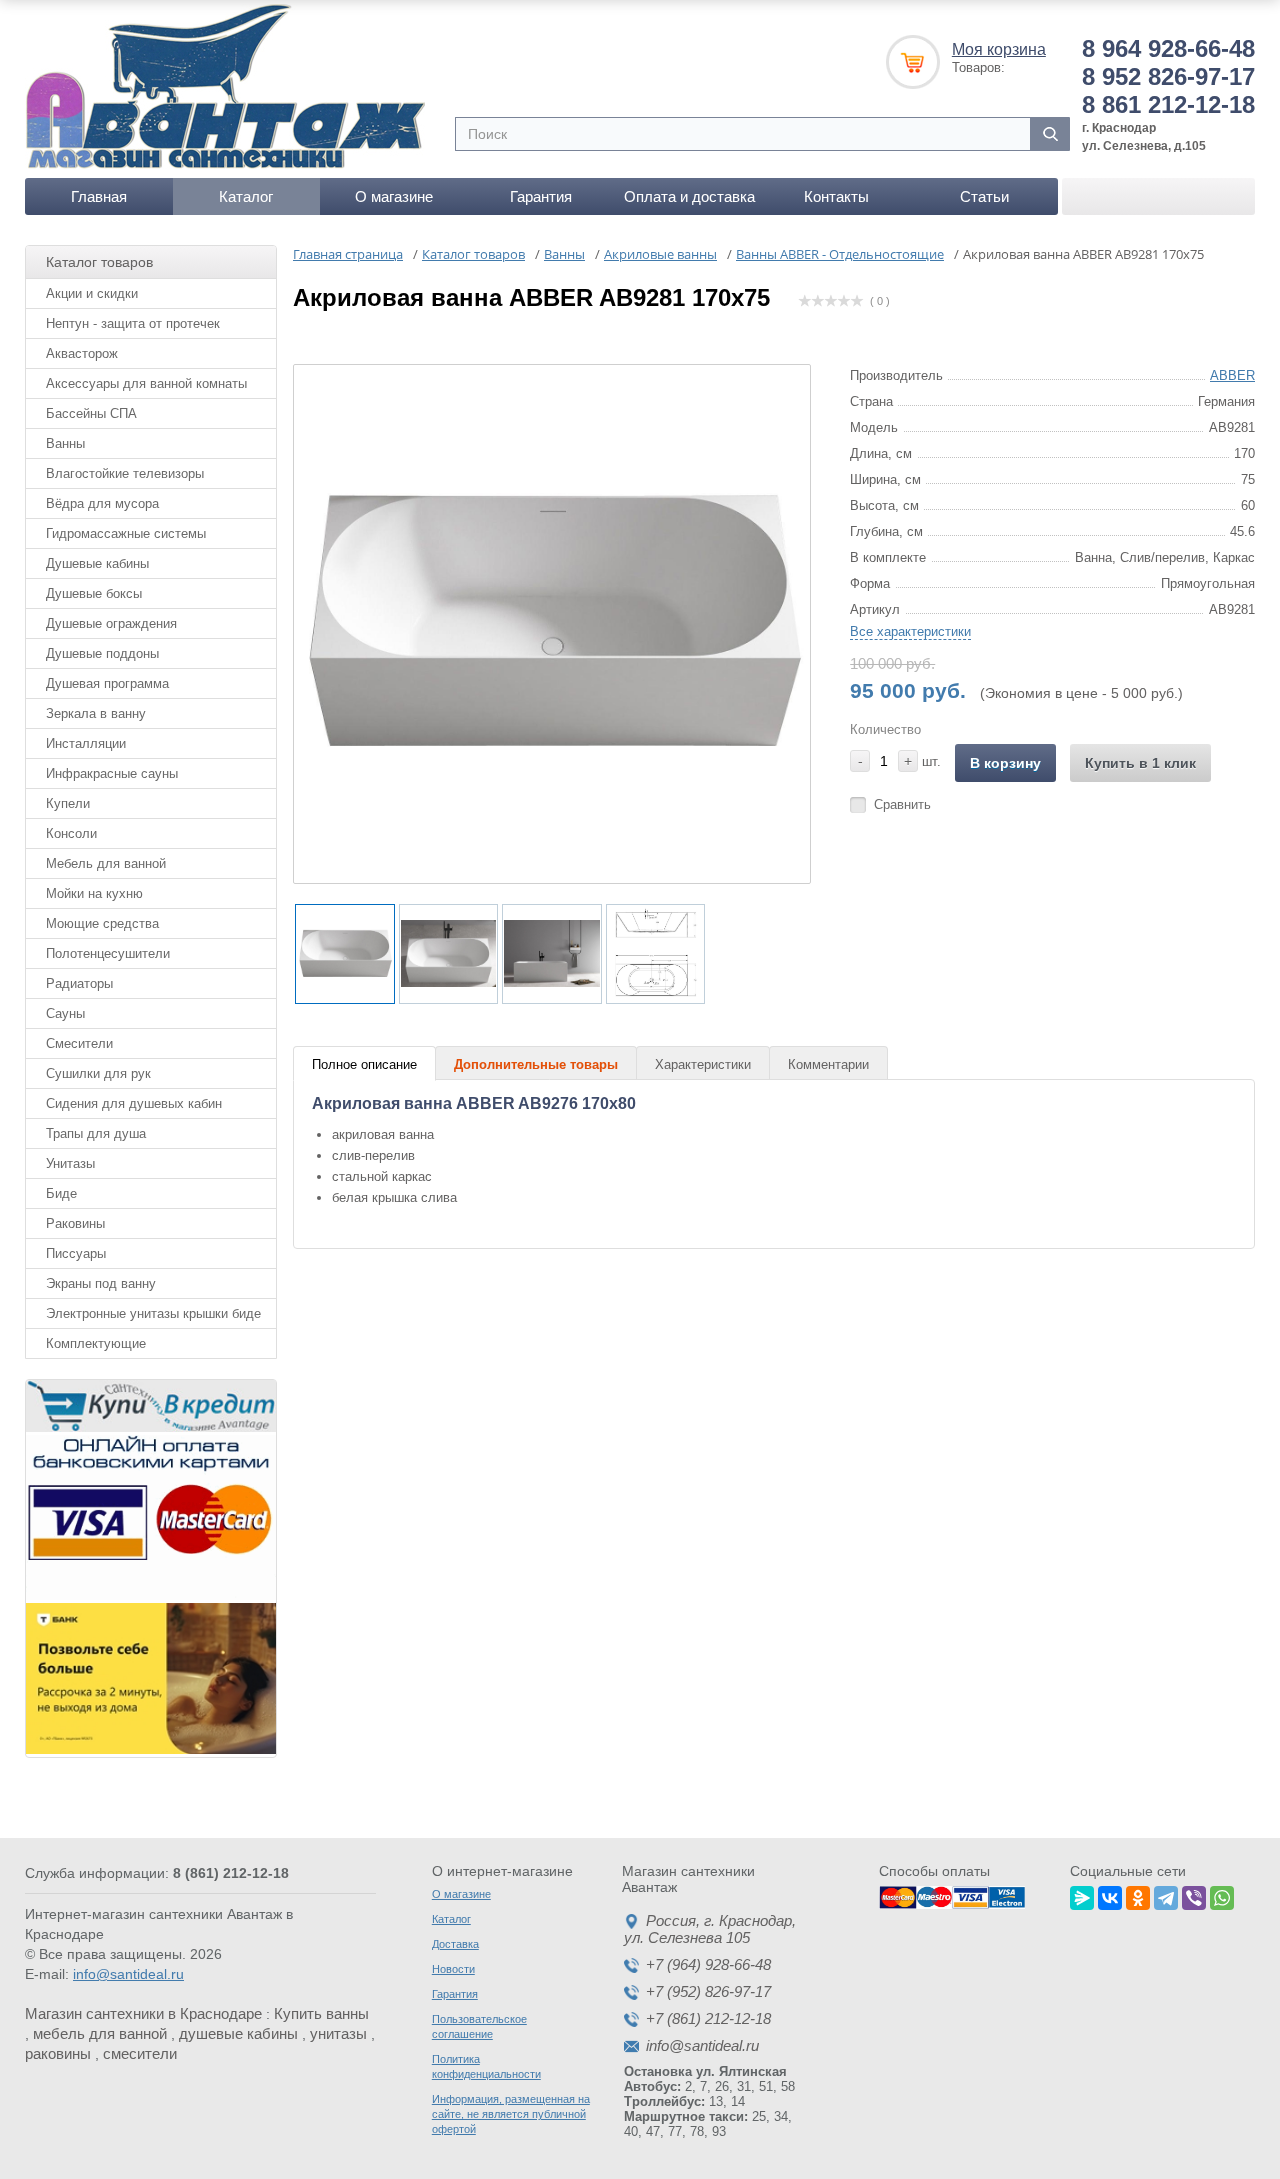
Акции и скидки (92, 293)
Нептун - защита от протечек (133, 323)
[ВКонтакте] (1110, 1895)
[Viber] (1194, 1895)
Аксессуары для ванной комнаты (146, 383)
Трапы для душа (96, 1133)
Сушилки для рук (98, 1073)
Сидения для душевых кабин (134, 1103)
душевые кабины (238, 2033)
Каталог (246, 196)
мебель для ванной (100, 2033)
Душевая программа (107, 683)
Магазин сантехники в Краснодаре (143, 2013)
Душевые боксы (94, 593)
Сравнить (902, 804)
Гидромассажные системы (126, 533)
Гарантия (541, 196)
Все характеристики (910, 631)
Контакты (836, 196)
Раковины (75, 1223)
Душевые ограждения (111, 623)
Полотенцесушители (108, 953)
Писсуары (76, 1253)
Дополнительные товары (536, 1064)
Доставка (455, 1944)
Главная (99, 196)
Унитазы (70, 1163)
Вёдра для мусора (102, 503)
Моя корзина (999, 49)
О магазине (394, 196)
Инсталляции (86, 743)
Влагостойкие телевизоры (125, 473)
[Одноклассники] (1138, 1895)
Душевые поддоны (102, 653)
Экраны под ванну (101, 1283)
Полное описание (364, 1064)
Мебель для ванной (106, 863)
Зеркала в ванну (96, 713)
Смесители (79, 1043)
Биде (61, 1193)
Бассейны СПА (91, 413)
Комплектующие (96, 1343)
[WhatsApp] (1222, 1895)
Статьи (984, 196)
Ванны (65, 443)
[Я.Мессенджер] (1082, 1895)
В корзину (1005, 763)
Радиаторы (79, 983)
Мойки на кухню (94, 893)
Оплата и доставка (689, 196)
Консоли (71, 833)
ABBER (1232, 375)
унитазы (338, 2033)
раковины (58, 2053)
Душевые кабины (97, 563)
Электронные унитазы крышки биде (153, 1313)
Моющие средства (102, 923)
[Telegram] (1166, 1895)
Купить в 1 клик (1140, 763)
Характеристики (703, 1064)
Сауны (65, 1013)
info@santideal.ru (128, 1974)
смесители (140, 2053)
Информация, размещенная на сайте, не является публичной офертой (511, 2114)
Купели (68, 803)
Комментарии (828, 1064)
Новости (453, 1969)
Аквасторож (82, 353)
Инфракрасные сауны (112, 773)
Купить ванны (321, 2013)
